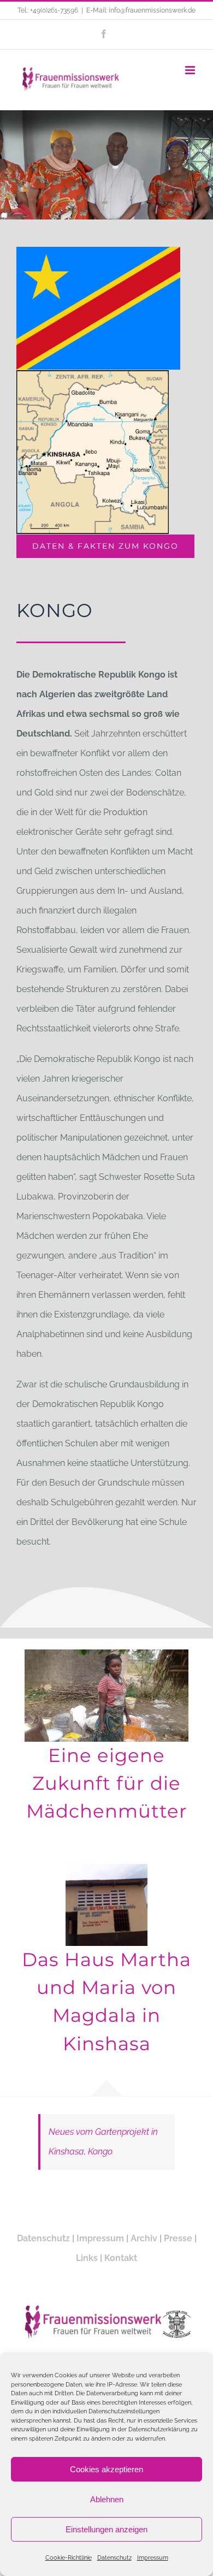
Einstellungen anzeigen (106, 2529)
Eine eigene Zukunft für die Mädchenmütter (107, 1783)
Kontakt (121, 2258)
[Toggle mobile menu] (191, 70)
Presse (178, 2238)
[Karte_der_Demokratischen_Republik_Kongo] (93, 374)
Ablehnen (107, 2499)
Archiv (144, 2238)
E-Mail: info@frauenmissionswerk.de (141, 10)
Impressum (153, 2558)
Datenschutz (114, 2558)
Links (87, 2258)
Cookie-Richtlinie (69, 2558)
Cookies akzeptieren (106, 2469)
